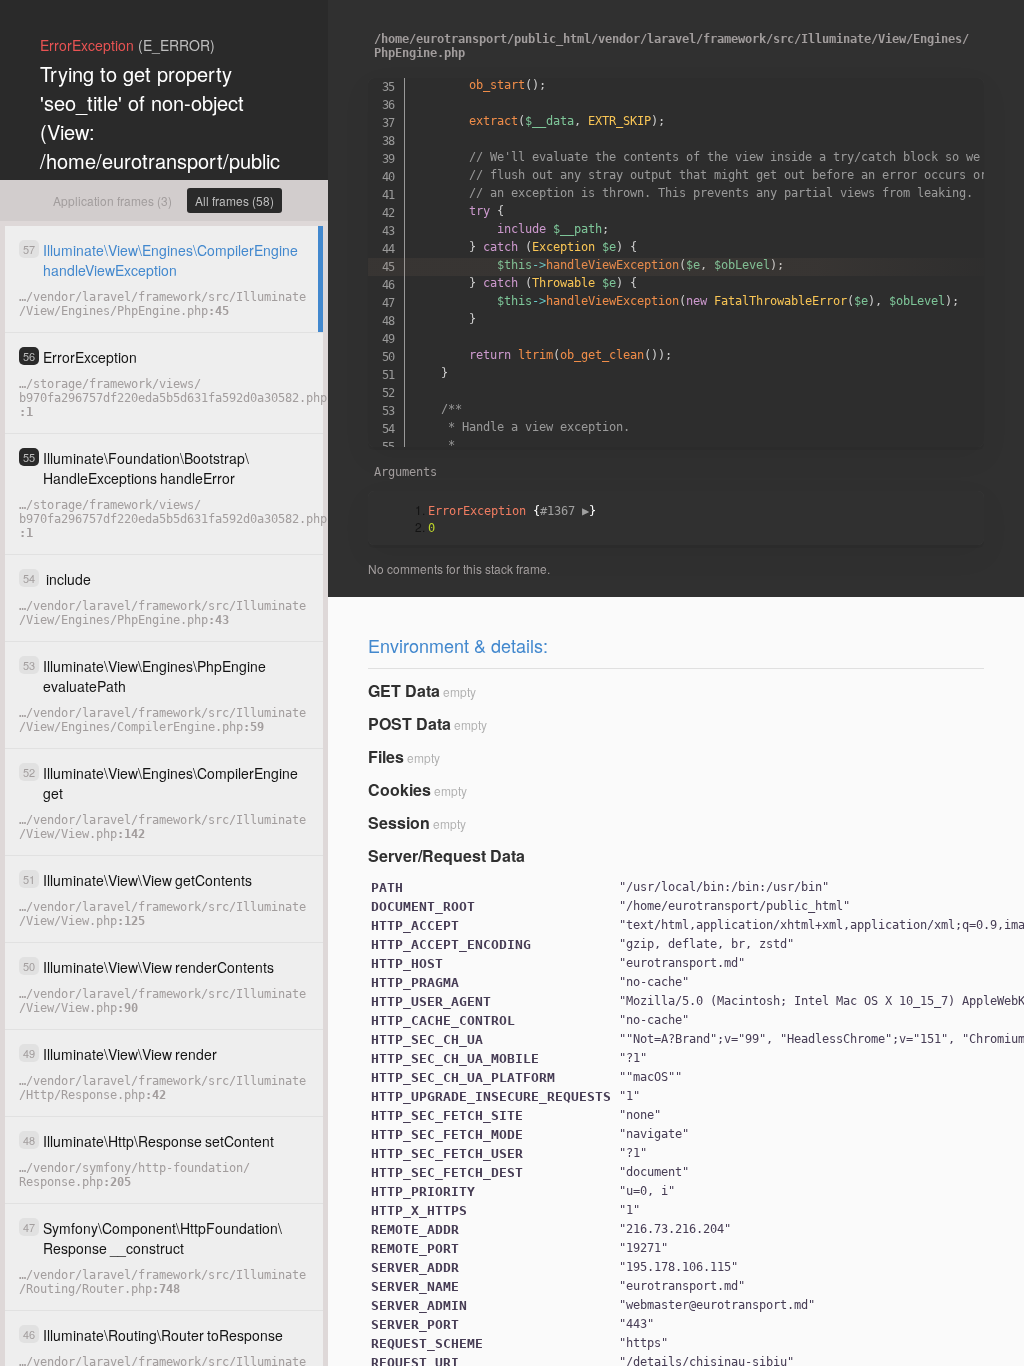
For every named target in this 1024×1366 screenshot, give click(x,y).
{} (512, 511)
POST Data (409, 723)
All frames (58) (234, 200)
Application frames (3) (112, 200)
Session (399, 822)
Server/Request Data (446, 855)
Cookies (399, 789)
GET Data (404, 690)
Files (386, 756)
